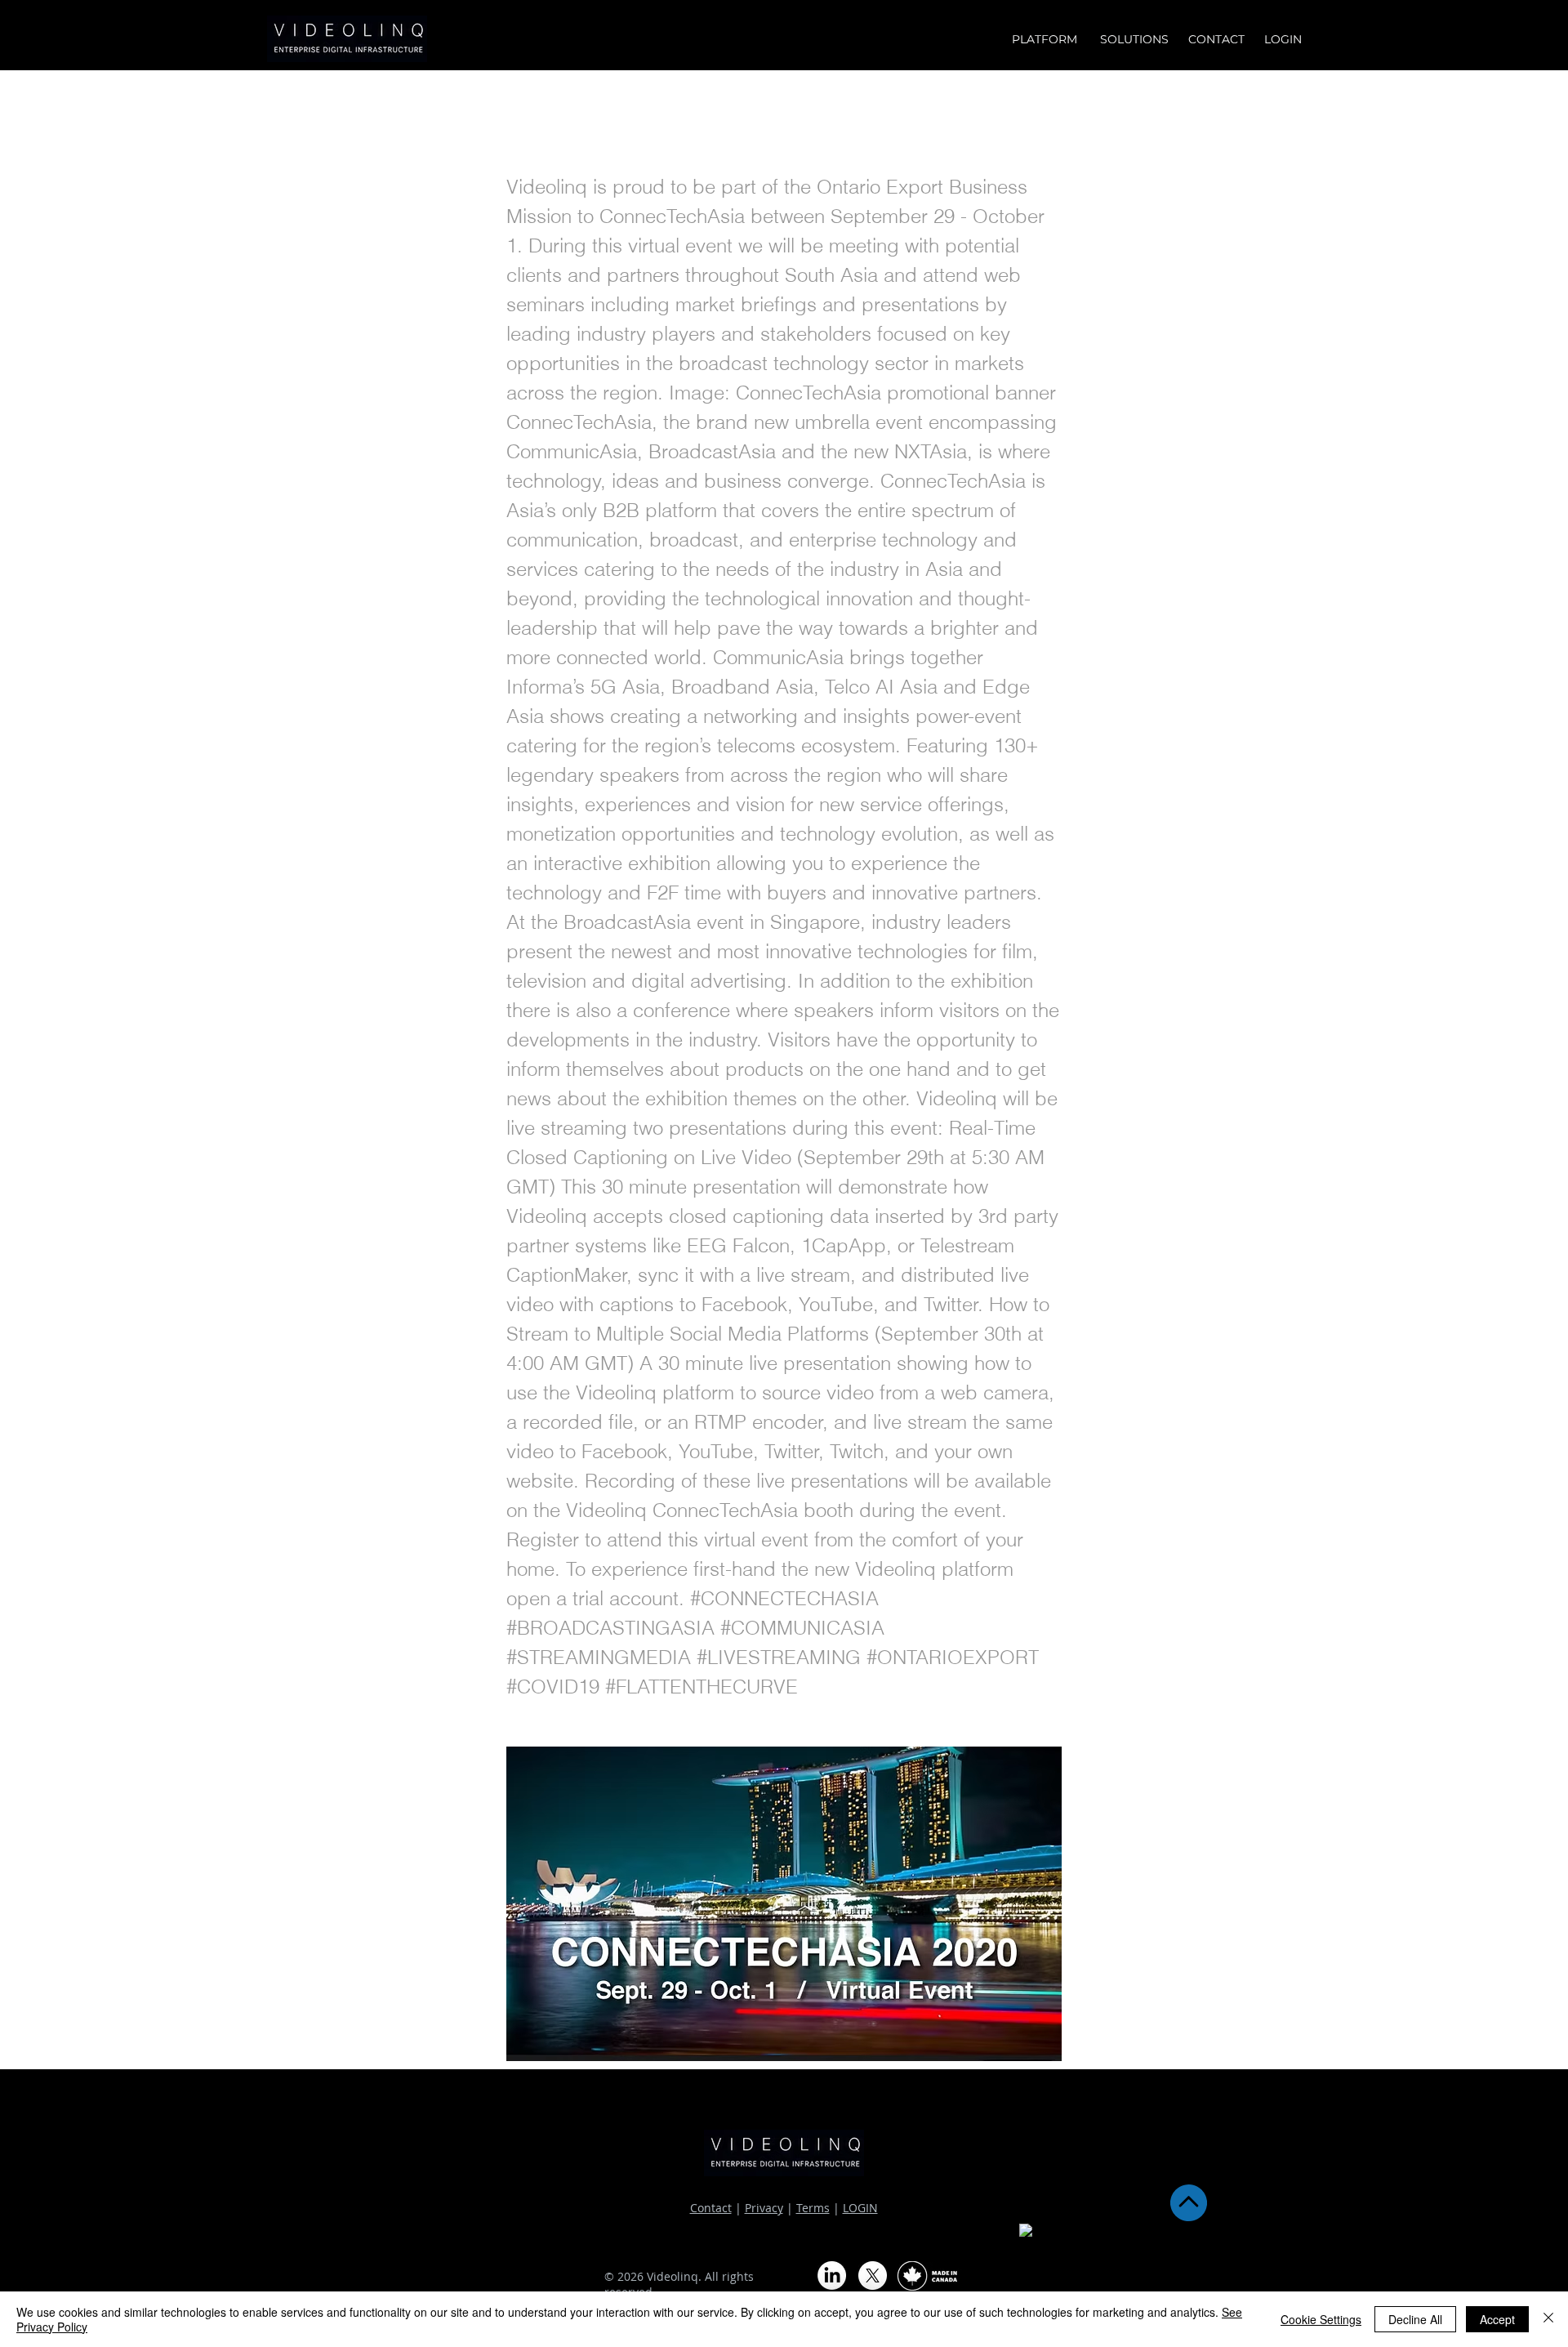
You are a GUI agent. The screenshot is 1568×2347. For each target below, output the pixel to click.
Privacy (764, 2208)
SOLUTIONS (1136, 39)
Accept (1497, 2319)
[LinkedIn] (832, 2276)
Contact (711, 2208)
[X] (873, 2276)
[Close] (1548, 2319)
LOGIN (860, 2208)
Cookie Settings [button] (1321, 2319)
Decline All (1415, 2319)
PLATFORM (1048, 39)
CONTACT (1216, 39)
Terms (813, 2208)
